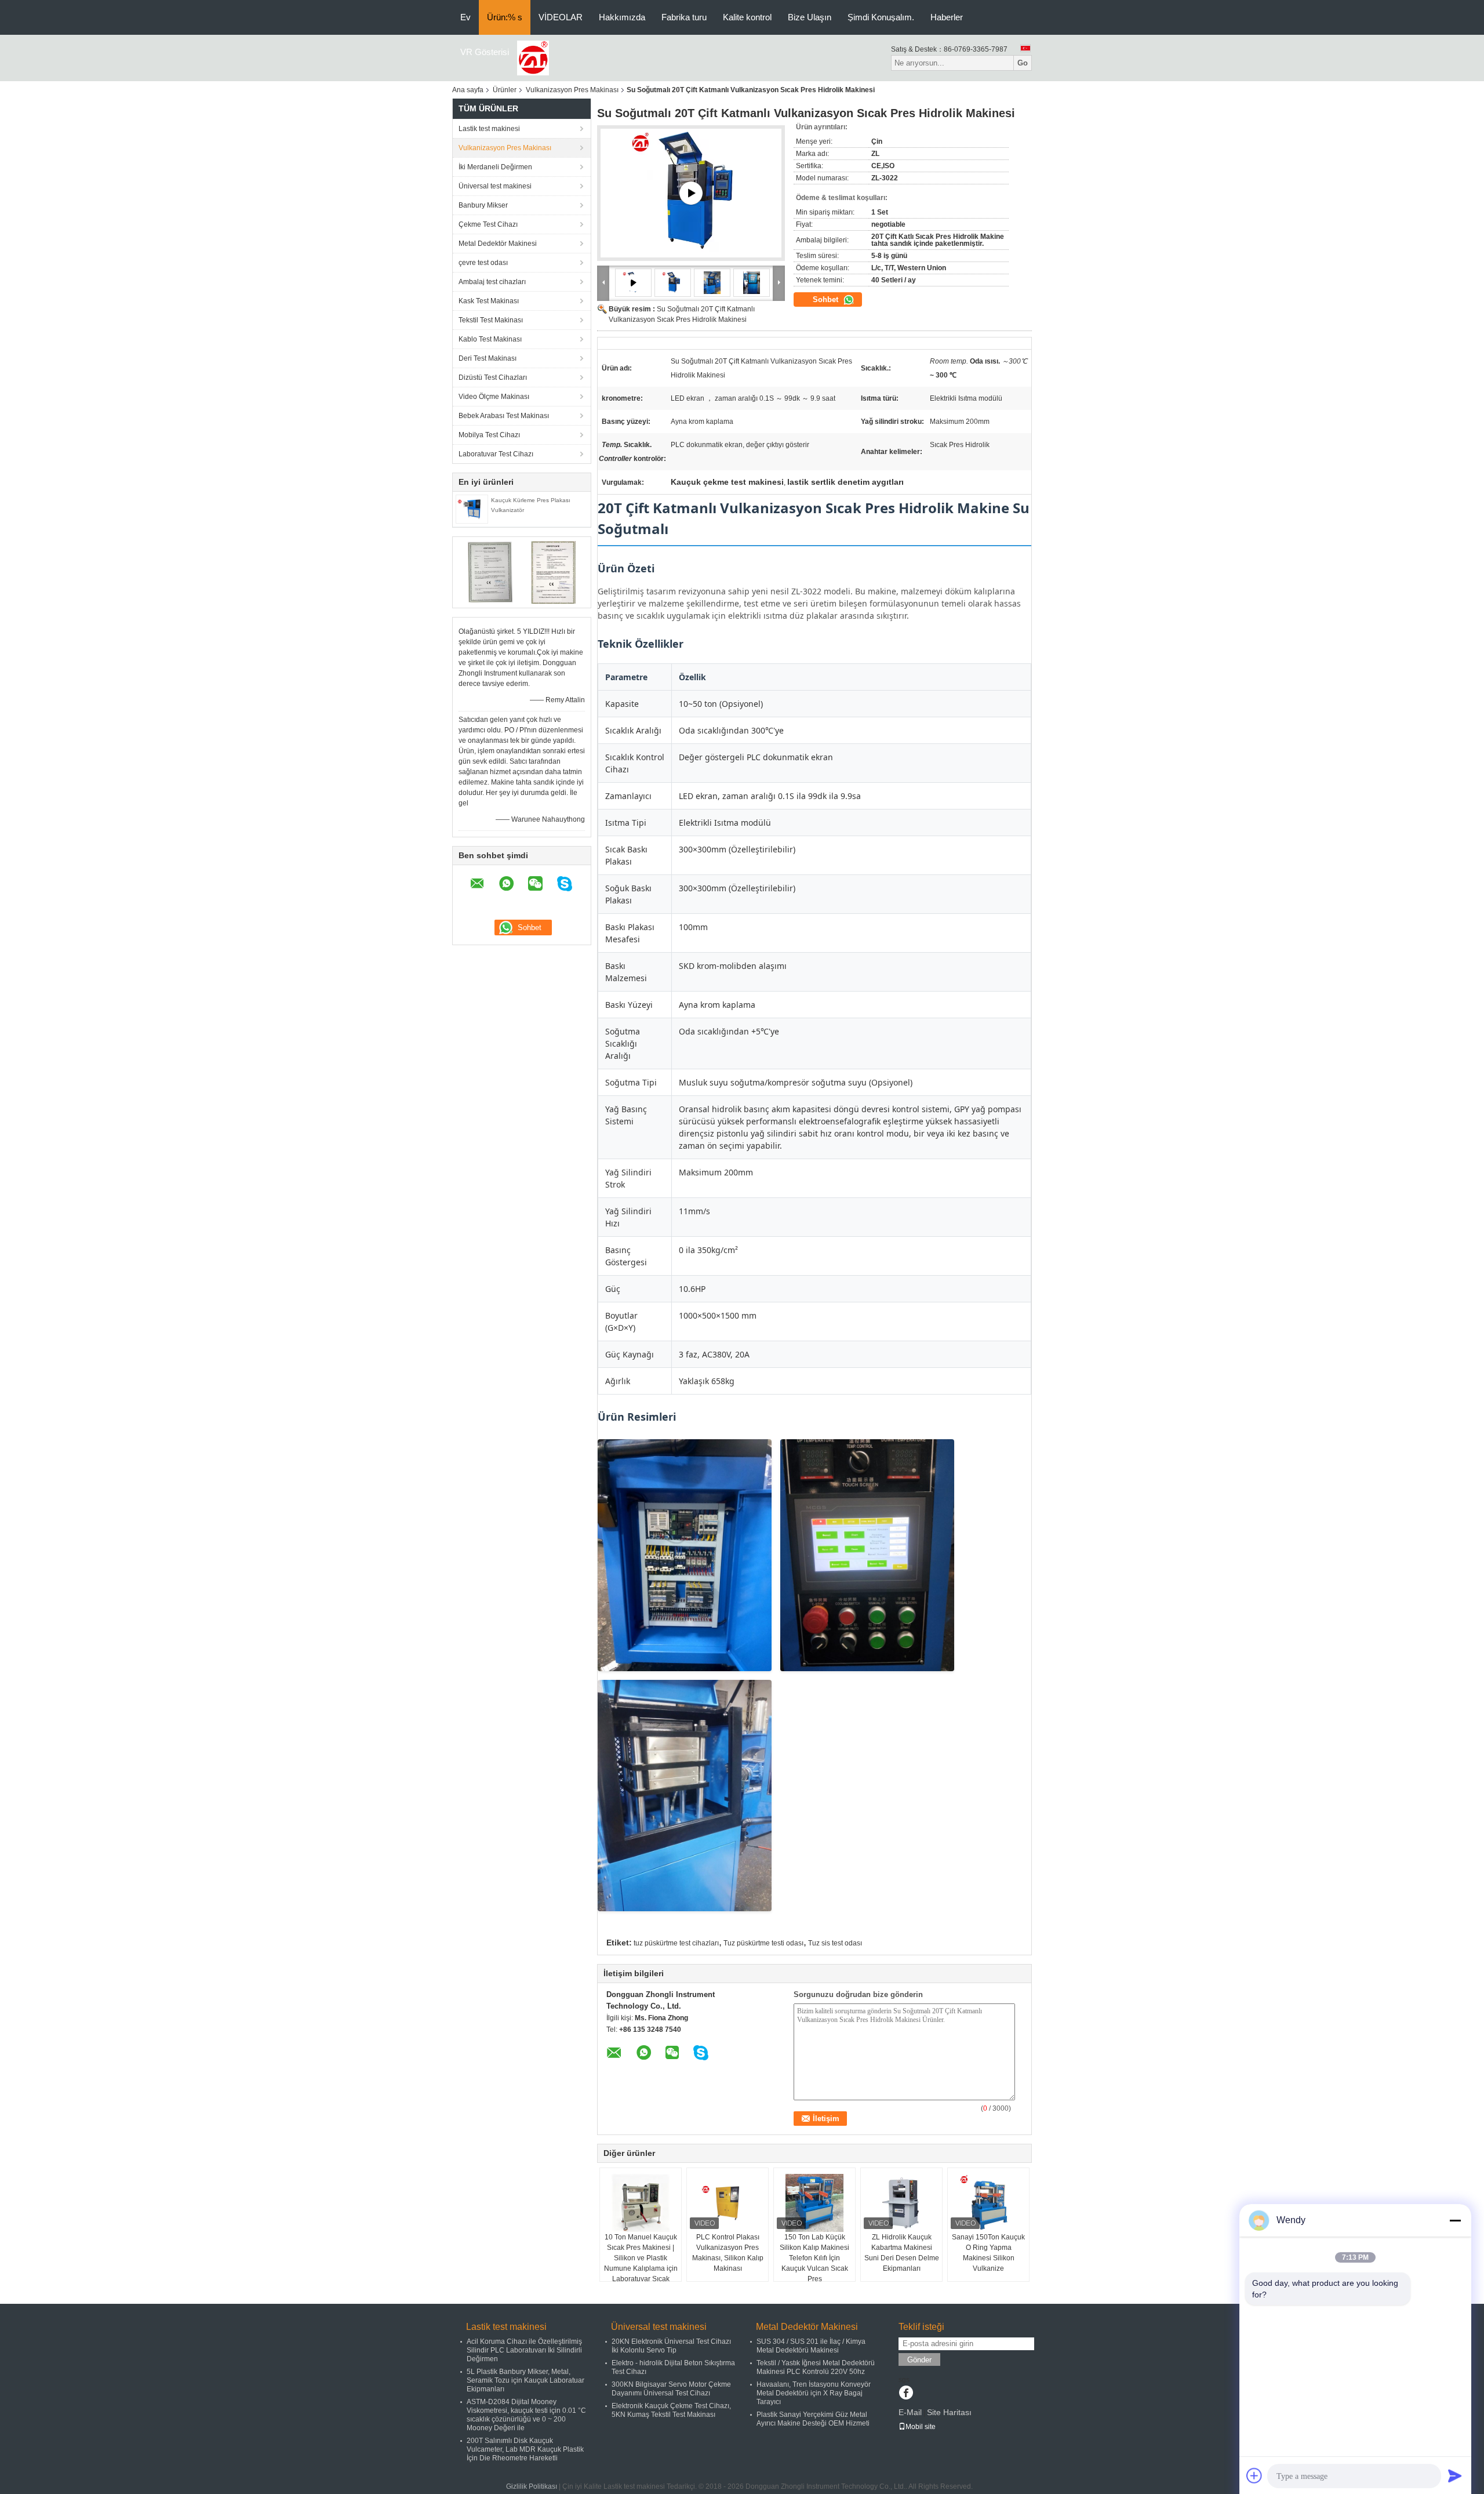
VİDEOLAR (561, 17)
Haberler (947, 17)
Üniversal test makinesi (495, 186)
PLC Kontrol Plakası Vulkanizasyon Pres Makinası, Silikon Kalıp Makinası (728, 2253)
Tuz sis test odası (835, 1943)
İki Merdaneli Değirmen (495, 167)
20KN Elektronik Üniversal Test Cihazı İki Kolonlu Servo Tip (671, 2346)
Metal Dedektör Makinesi (498, 244)
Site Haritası (949, 2412)
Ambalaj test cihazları (492, 282)
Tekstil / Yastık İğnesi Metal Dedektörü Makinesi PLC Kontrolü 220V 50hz (816, 2367)
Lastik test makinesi (489, 129)
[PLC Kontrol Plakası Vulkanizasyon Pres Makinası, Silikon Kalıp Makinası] (728, 2203)
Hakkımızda (622, 17)
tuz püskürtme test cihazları (676, 1943)
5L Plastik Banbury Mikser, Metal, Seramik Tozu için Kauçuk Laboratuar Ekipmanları (525, 2380)
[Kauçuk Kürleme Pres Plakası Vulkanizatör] (472, 509)
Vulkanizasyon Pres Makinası (572, 90)
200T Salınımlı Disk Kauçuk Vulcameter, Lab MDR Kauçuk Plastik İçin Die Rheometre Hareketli (525, 2449)
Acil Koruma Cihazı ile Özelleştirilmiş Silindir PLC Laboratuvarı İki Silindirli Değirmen (524, 2350)
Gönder (919, 2360)
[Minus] (1455, 2220)
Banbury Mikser (483, 205)
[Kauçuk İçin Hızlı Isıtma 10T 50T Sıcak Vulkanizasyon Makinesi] (691, 193)
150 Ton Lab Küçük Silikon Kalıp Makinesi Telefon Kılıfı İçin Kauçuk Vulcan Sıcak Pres (814, 2258)
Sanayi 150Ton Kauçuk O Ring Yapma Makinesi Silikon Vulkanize (988, 2253)
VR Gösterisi (485, 52)
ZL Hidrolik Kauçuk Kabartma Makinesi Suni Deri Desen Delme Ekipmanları (902, 2253)
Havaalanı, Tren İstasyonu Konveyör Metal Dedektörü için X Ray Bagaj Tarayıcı (814, 2393)
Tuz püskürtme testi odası (763, 1943)
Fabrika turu (684, 17)
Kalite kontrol (747, 17)
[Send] (1455, 2475)
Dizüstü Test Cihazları (493, 377)
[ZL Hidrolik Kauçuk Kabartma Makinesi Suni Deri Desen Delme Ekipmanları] (901, 2203)
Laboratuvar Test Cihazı (496, 454)
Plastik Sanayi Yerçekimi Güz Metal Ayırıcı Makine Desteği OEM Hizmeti (813, 2419)
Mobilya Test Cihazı (489, 435)
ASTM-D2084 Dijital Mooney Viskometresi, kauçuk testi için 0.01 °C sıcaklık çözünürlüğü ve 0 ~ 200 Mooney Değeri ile (526, 2415)
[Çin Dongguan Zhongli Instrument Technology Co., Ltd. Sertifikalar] (490, 572)
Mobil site (921, 2427)
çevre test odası (483, 263)
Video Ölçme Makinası (494, 397)
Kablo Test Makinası (490, 339)
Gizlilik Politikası (532, 2486)
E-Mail (910, 2412)
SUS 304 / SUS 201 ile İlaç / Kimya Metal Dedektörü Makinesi (811, 2346)
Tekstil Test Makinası (491, 320)
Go (1023, 63)
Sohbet (827, 300)
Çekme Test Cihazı (488, 224)
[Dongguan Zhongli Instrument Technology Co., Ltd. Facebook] (906, 2394)
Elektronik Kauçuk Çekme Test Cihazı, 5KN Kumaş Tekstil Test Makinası (671, 2410)
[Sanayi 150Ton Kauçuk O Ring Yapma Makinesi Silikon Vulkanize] (988, 2203)
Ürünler (505, 90)
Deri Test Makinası (488, 358)
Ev (465, 17)
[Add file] (1254, 2475)
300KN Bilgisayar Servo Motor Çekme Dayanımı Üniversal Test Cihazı (671, 2389)
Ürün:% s (505, 17)
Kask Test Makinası (489, 301)
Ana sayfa (468, 90)
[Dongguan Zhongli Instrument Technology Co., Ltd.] (533, 57)
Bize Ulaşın (810, 17)
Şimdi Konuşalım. (881, 17)
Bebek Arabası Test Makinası (504, 416)
